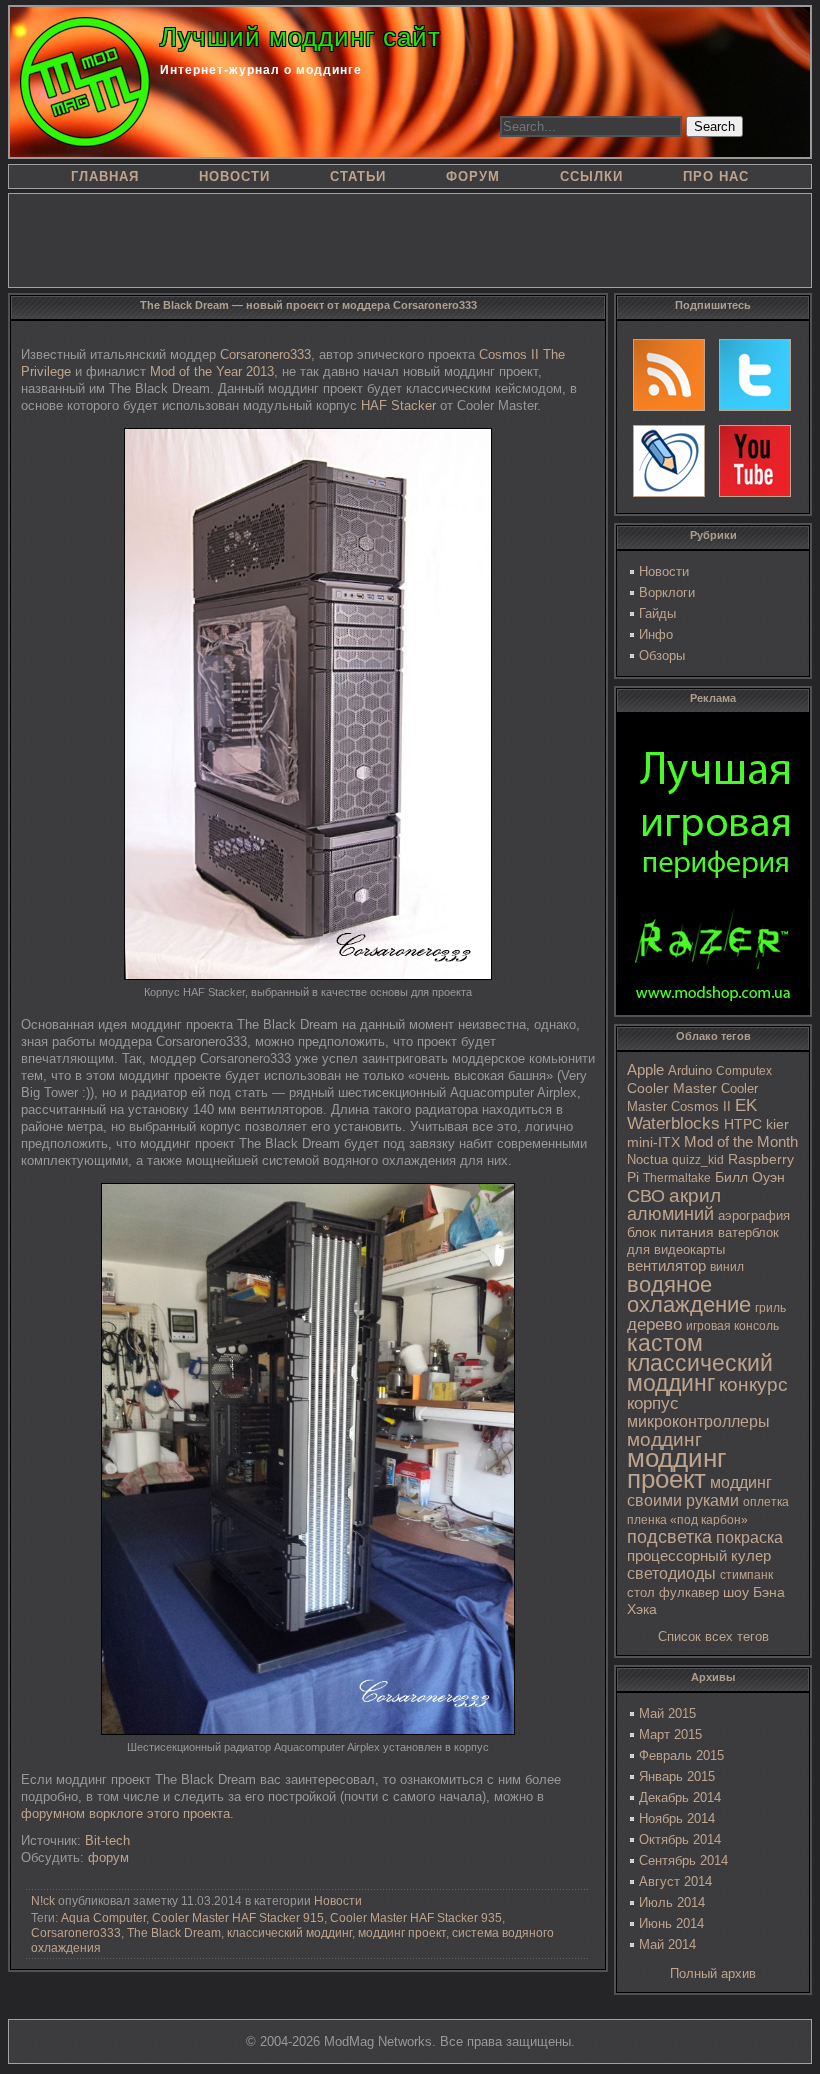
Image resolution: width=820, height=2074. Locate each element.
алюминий (670, 1214)
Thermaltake (677, 1178)
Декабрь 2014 (680, 1797)
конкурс (753, 1384)
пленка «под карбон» (687, 1520)
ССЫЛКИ (591, 176)
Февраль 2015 (681, 1755)
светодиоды (671, 1573)
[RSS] (669, 375)
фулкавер (689, 1592)
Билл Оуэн (750, 1177)
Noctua (647, 1159)
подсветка (669, 1537)
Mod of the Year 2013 (212, 371)
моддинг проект (676, 1468)
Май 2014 (667, 1944)
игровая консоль (732, 1326)
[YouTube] (755, 461)
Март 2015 (670, 1734)
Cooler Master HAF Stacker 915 (238, 1918)
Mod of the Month (741, 1141)
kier (777, 1124)
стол (641, 1592)
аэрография (754, 1215)
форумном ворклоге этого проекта (125, 1813)
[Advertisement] (410, 239)
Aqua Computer (103, 1918)
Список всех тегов (713, 1636)
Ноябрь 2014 (677, 1818)
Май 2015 (667, 1713)
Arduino (690, 1070)
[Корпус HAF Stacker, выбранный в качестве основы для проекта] (308, 975)
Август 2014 (675, 1881)
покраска (749, 1537)
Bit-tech (107, 1840)
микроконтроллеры (698, 1421)
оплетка (766, 1502)
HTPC (743, 1124)
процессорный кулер (699, 1555)
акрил (695, 1195)
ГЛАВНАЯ (105, 176)
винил (727, 1267)
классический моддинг (700, 1373)
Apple (645, 1070)
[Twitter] (755, 375)
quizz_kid (698, 1160)
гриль (770, 1307)
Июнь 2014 (671, 1923)
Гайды (657, 613)
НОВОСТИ (234, 176)
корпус (653, 1403)
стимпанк (746, 1575)
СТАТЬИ (358, 176)
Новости (664, 571)
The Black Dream (174, 1933)
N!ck (43, 1901)
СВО (646, 1196)
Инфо (656, 634)
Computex (744, 1071)
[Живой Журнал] (669, 461)
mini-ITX (653, 1142)
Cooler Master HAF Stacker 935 (416, 1918)
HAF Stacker (398, 405)
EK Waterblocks (692, 1114)
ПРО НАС (716, 176)
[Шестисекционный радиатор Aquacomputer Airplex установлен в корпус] (308, 1730)
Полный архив (713, 1973)
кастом (665, 1343)
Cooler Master (672, 1088)
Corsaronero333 (265, 354)
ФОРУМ (473, 176)
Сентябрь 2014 (683, 1860)
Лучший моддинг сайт (300, 37)
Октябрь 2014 (680, 1839)
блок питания (670, 1232)
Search (714, 126)
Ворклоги (667, 592)
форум (108, 1857)
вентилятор (666, 1266)
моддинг (664, 1439)
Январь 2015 (677, 1776)
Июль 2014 (672, 1902)
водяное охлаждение (689, 1294)
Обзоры (662, 655)
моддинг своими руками (699, 1491)
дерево (654, 1324)
